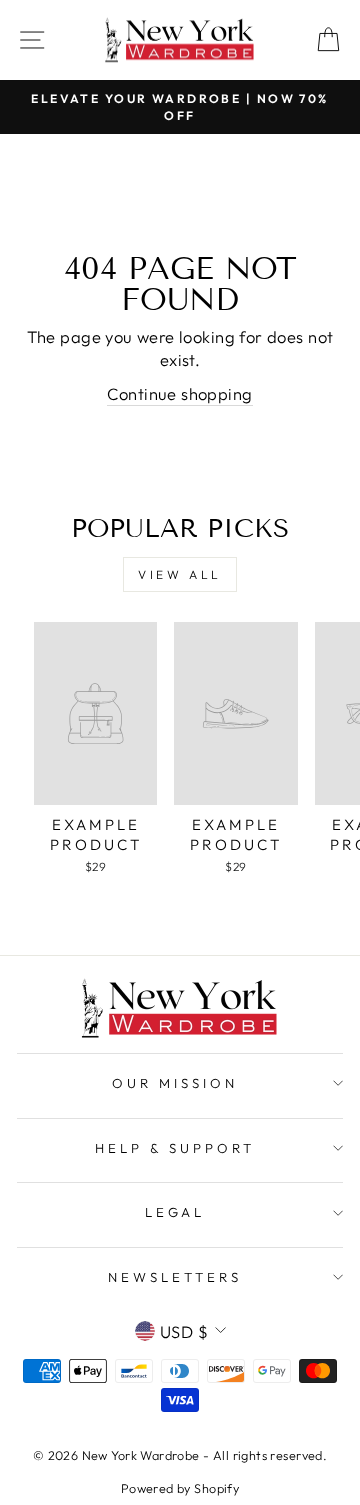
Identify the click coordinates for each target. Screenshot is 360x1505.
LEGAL (175, 1212)
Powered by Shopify (180, 1488)
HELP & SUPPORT (175, 1148)
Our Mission (175, 1083)
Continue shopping (179, 393)
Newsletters (175, 1277)
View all (180, 574)
